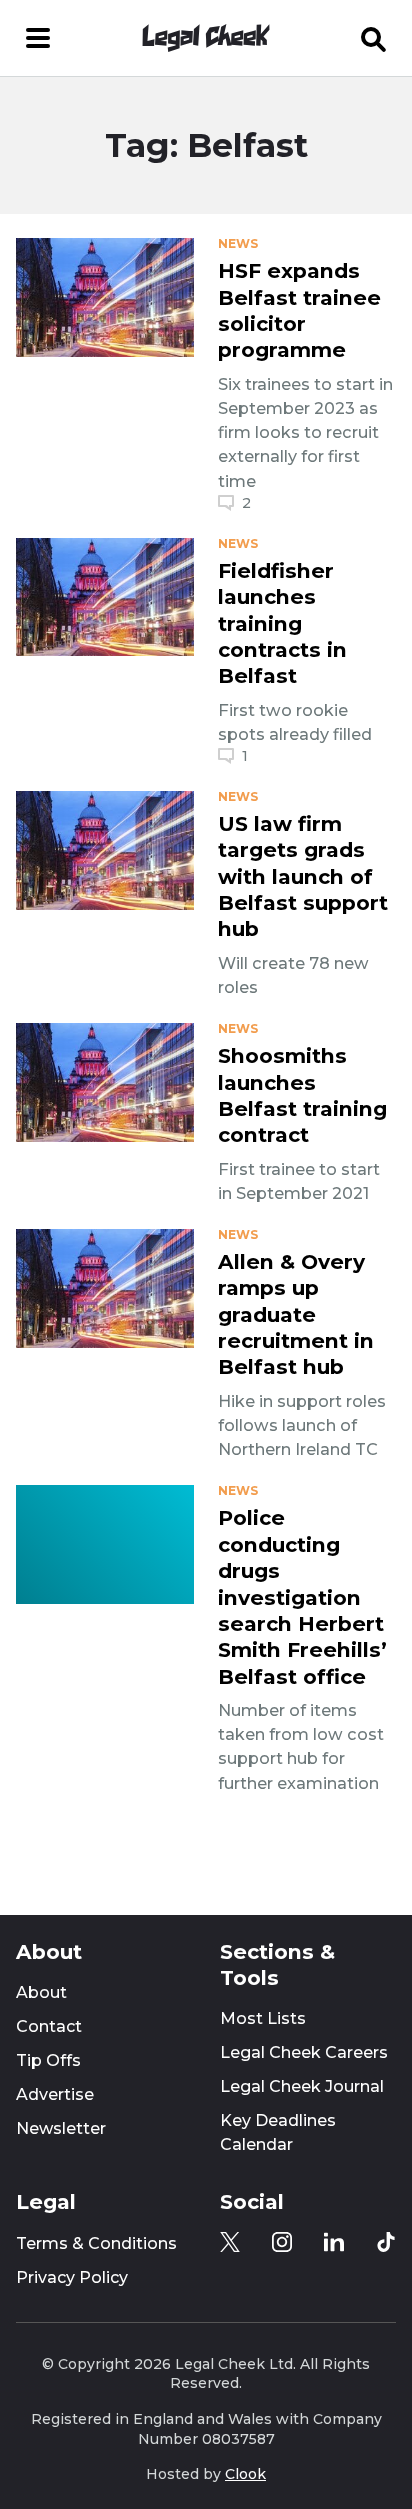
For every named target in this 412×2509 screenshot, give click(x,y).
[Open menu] (38, 38)
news (238, 244)
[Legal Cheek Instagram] (282, 2242)
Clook (245, 2474)
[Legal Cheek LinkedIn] (334, 2242)
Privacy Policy (72, 2277)
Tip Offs (48, 2060)
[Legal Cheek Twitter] (230, 2242)
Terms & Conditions (96, 2243)
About (41, 1992)
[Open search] (374, 38)
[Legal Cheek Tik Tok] (386, 2242)
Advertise (55, 2094)
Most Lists (263, 2018)
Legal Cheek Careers (304, 2052)
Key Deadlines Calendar (278, 2132)
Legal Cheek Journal (302, 2086)
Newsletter (61, 2128)
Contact (49, 2026)
